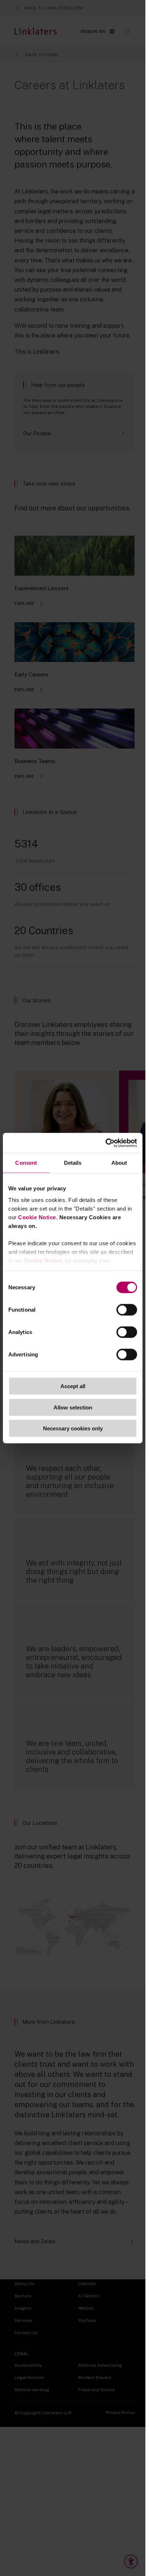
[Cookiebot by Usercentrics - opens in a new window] (105, 1143)
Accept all (73, 1386)
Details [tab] (73, 1163)
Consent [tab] (26, 1163)
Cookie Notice (37, 1217)
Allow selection (73, 1407)
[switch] (127, 1310)
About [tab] (119, 1163)
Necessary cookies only (73, 1428)
